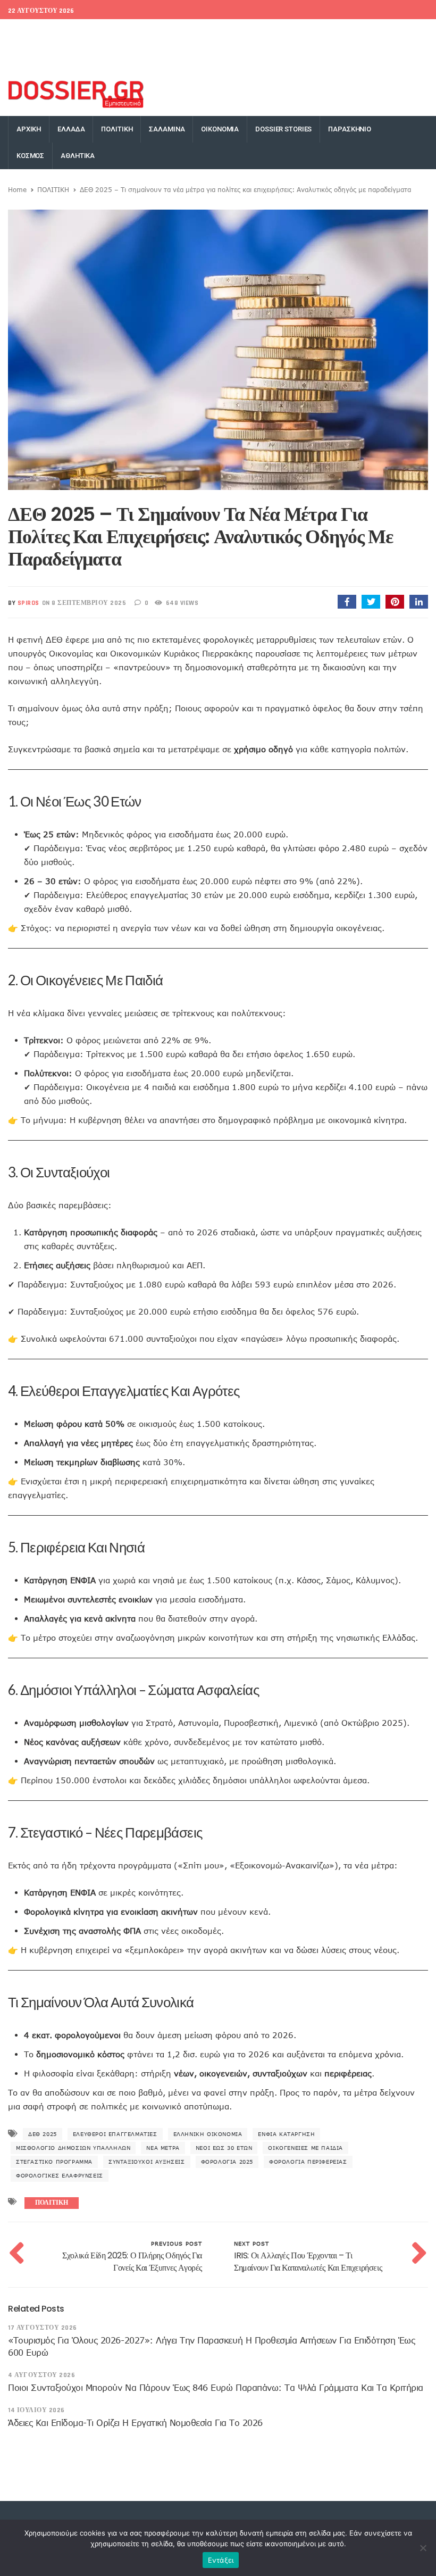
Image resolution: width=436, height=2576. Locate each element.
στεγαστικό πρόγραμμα (54, 2162)
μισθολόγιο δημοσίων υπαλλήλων (73, 2148)
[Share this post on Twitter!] (371, 602)
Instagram (367, 32)
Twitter (290, 32)
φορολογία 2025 (227, 2162)
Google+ (326, 32)
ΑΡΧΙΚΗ (29, 129)
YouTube (409, 32)
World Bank (87, 32)
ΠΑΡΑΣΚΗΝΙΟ (350, 129)
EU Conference (33, 32)
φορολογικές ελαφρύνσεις (60, 2175)
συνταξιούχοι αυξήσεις (147, 2162)
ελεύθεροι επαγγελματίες (115, 2134)
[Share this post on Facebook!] (347, 602)
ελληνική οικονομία (208, 2134)
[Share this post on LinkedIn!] (419, 602)
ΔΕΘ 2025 (43, 2134)
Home (17, 189)
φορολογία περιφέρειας (308, 2162)
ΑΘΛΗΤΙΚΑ (78, 156)
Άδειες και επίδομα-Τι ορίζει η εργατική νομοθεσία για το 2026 (135, 2423)
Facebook (251, 32)
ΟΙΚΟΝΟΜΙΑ (220, 129)
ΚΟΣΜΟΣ (30, 156)
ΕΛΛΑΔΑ (71, 129)
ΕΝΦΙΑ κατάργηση (286, 2134)
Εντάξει (221, 2560)
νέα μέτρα (163, 2148)
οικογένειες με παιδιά (305, 2148)
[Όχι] (423, 2548)
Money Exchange (41, 59)
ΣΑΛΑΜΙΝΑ (167, 129)
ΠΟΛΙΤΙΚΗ (117, 129)
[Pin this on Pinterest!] (395, 602)
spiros (28, 603)
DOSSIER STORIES (283, 129)
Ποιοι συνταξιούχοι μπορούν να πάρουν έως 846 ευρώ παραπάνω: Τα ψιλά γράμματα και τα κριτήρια (216, 2388)
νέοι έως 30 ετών (224, 2148)
